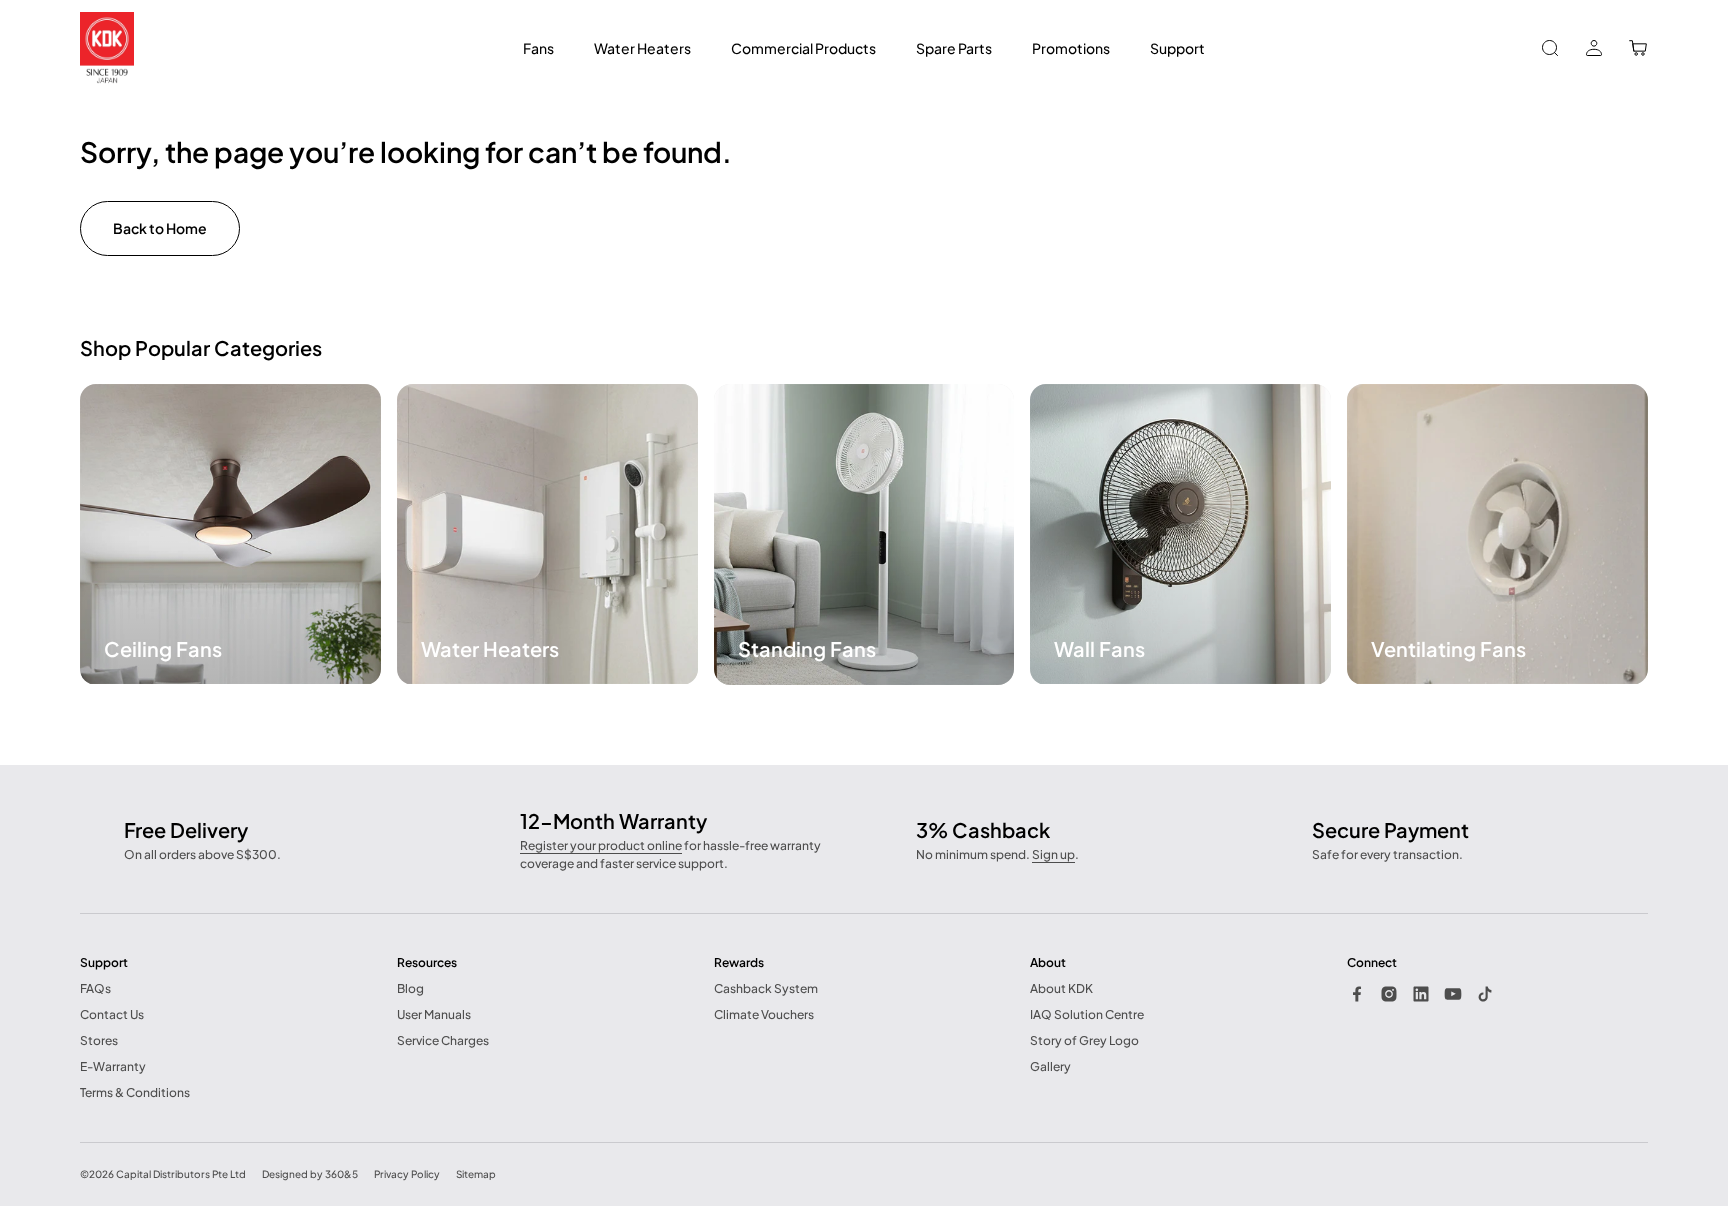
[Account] (1594, 48)
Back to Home (160, 228)
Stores (99, 1040)
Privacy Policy (407, 1174)
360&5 (341, 1174)
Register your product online (601, 845)
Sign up (1053, 854)
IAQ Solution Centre (1087, 1014)
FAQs (95, 988)
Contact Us (112, 1014)
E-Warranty (113, 1066)
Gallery (1050, 1066)
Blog (410, 988)
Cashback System (766, 988)
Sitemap (476, 1174)
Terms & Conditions (135, 1092)
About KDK (1061, 988)
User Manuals (434, 1014)
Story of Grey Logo (1084, 1040)
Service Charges (443, 1040)
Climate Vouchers (764, 1014)
